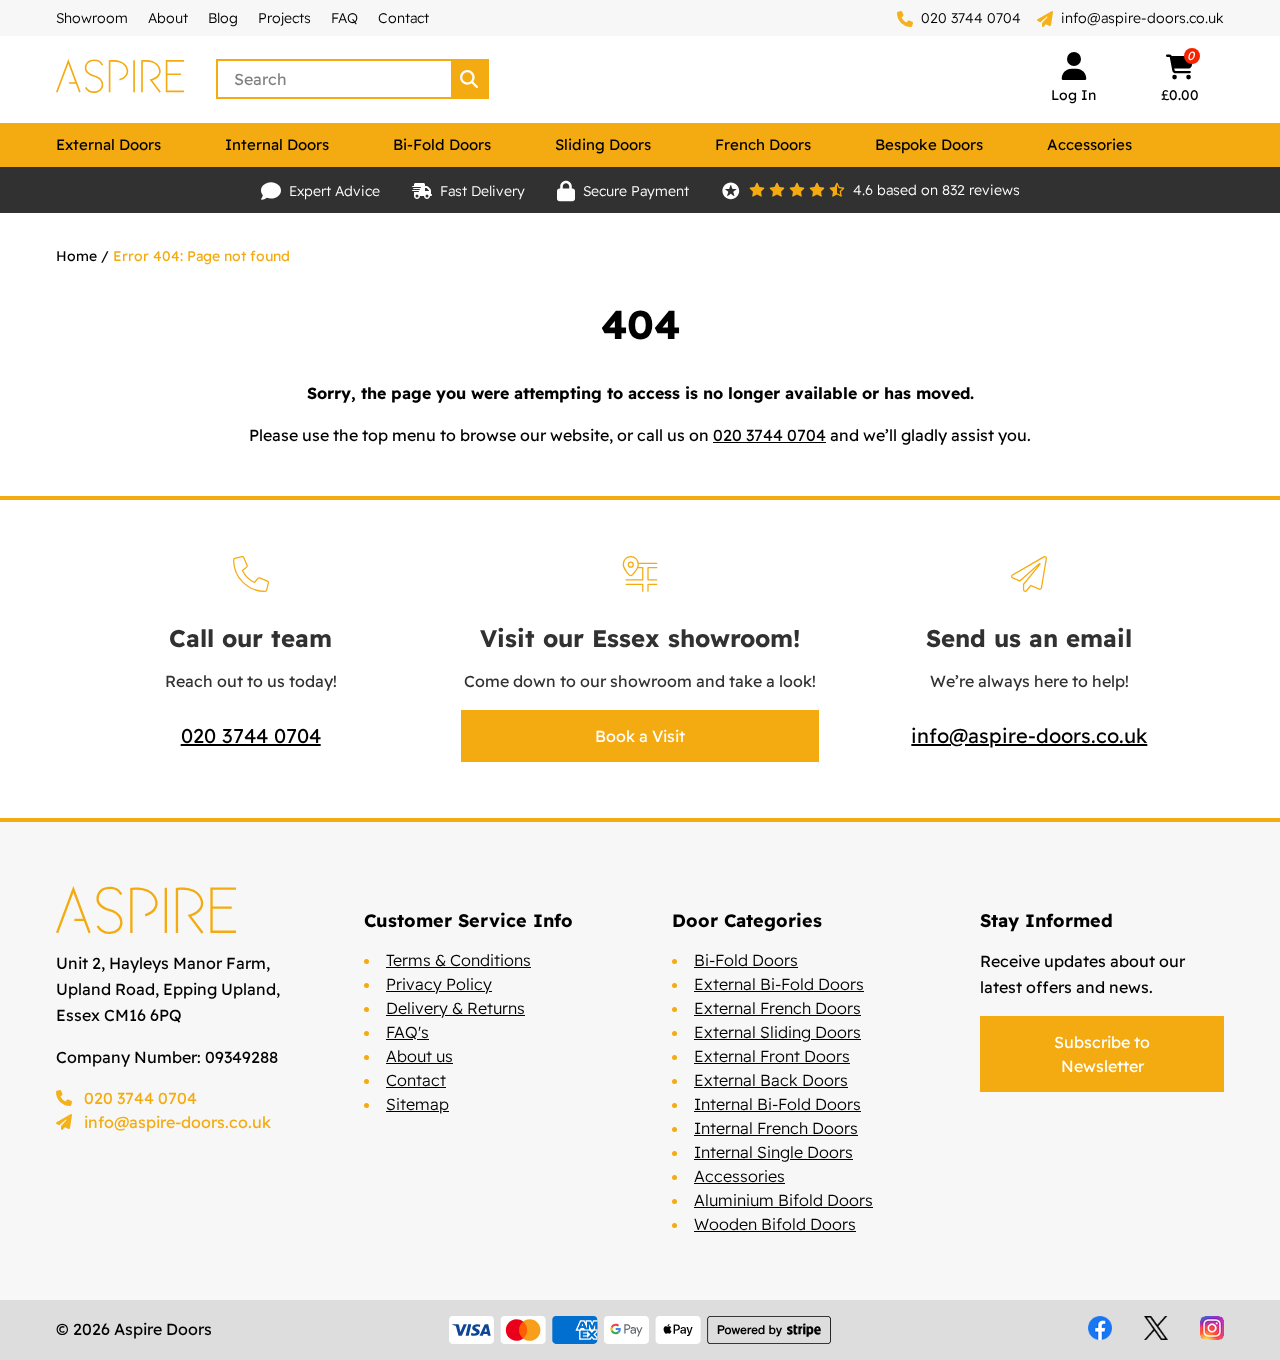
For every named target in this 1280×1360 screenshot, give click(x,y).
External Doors (108, 144)
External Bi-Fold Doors (779, 984)
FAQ (344, 18)
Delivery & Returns (455, 1008)
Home (76, 256)
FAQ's (407, 1032)
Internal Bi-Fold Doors (777, 1104)
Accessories (1089, 144)
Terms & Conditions (458, 960)
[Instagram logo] (1212, 1328)
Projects (284, 18)
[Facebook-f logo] (1100, 1328)
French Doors (763, 144)
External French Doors (777, 1008)
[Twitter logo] (1156, 1328)
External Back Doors (771, 1080)
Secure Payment (636, 191)
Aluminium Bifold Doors (783, 1200)
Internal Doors (277, 144)
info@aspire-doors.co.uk (1142, 18)
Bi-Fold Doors (442, 144)
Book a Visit (640, 736)
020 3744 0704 (969, 18)
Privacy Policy (439, 984)
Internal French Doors (776, 1128)
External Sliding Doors (777, 1032)
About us (419, 1056)
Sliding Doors (603, 144)
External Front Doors (772, 1056)
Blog (223, 18)
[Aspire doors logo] (120, 79)
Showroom (92, 18)
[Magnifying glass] (471, 79)
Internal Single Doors (773, 1152)
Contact (403, 18)
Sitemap (417, 1104)
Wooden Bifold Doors (775, 1224)
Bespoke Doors (929, 144)
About (168, 18)
